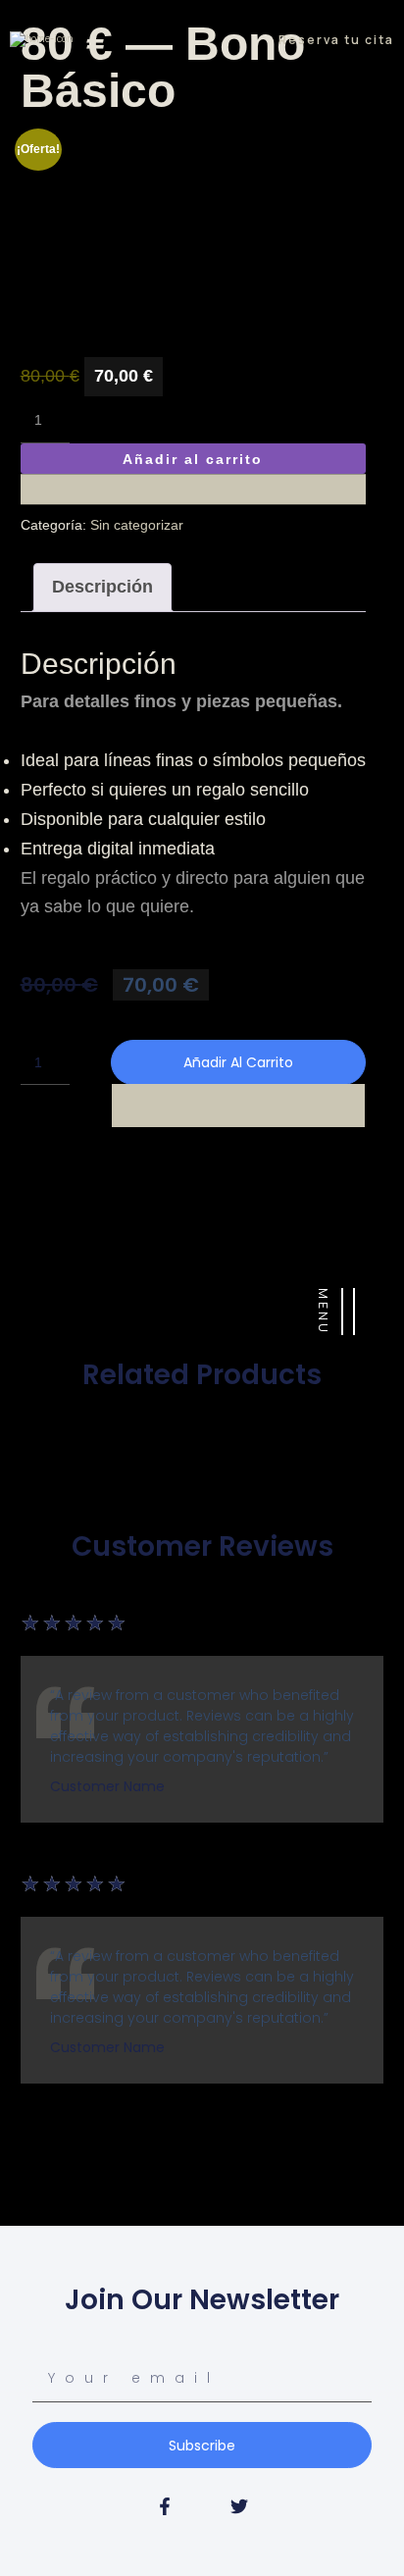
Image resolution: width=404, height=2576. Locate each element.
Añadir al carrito (193, 459)
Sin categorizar (137, 525)
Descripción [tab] (102, 587)
